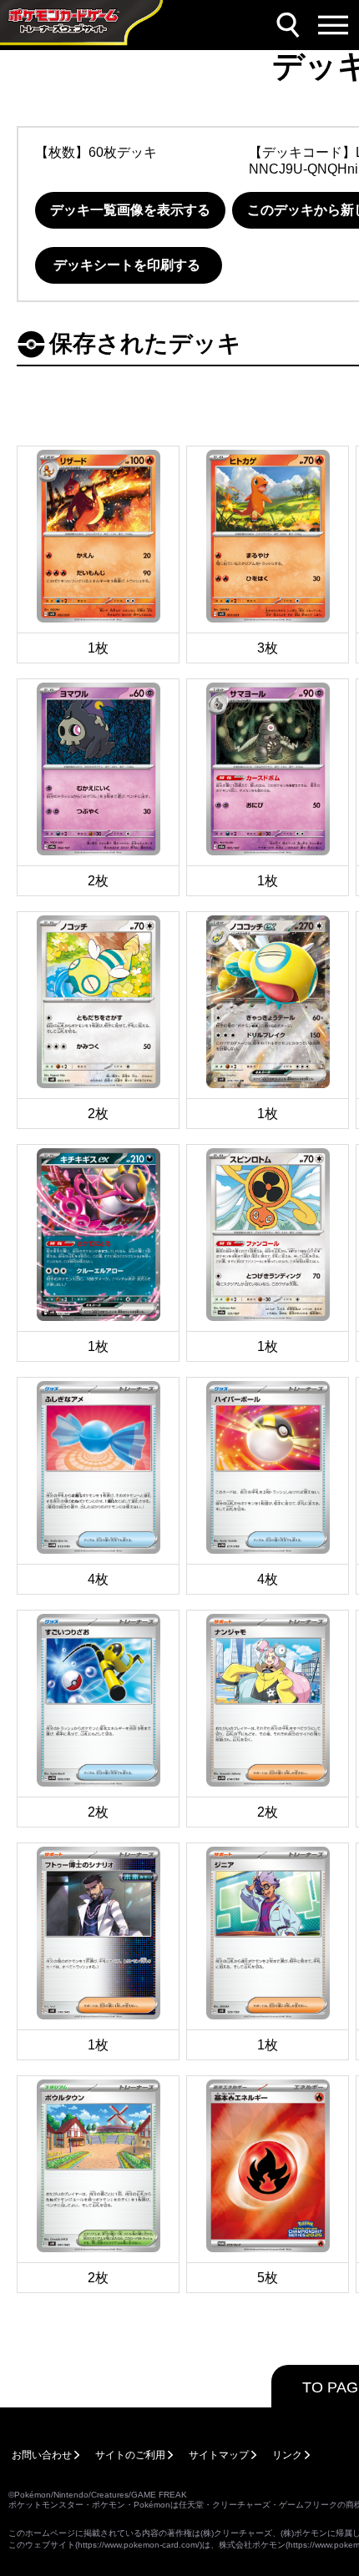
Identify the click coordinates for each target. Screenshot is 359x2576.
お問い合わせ (42, 2455)
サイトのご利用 (130, 2455)
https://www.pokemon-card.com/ (139, 2545)
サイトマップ (219, 2455)
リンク (287, 2455)
